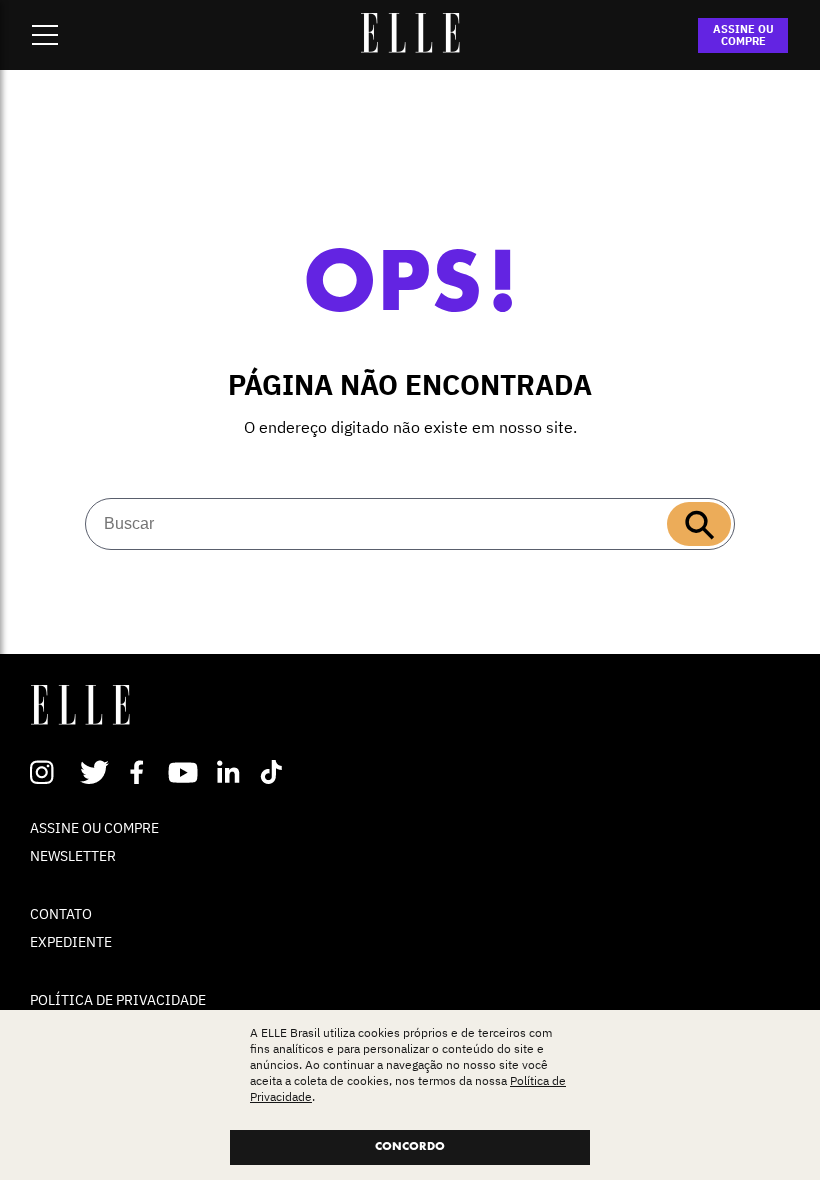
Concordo (410, 1147)
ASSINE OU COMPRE (743, 35)
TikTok (275, 772)
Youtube (185, 772)
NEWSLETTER (73, 856)
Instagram (50, 772)
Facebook (140, 772)
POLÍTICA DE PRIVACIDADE (118, 1000)
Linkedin (230, 772)
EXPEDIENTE (71, 942)
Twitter (95, 772)
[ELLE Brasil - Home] (410, 47)
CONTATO (61, 914)
